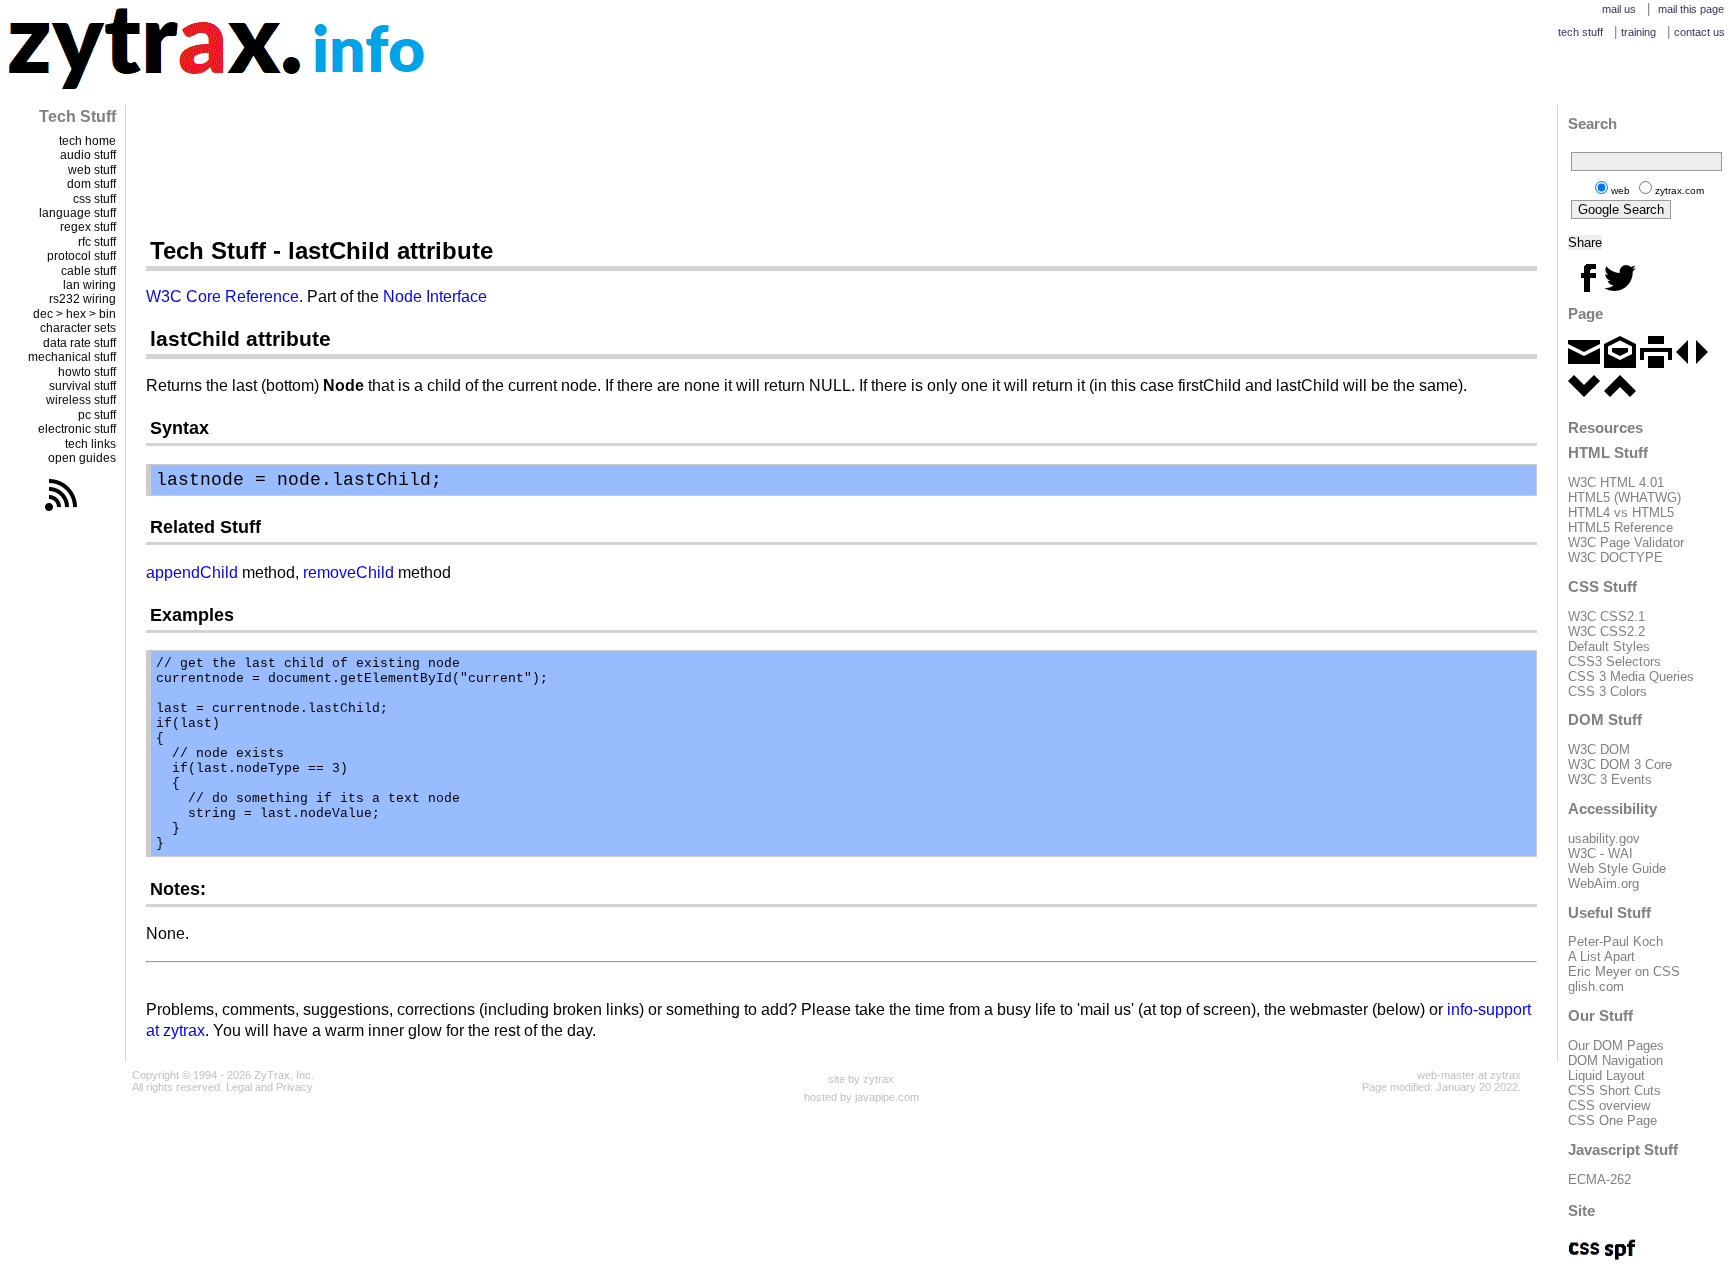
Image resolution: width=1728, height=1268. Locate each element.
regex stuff (88, 227)
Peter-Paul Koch (1615, 941)
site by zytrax (861, 1079)
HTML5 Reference (1620, 527)
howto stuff (87, 372)
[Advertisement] (842, 170)
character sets (78, 328)
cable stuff (88, 271)
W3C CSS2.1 (1606, 616)
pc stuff (97, 415)
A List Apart (1601, 956)
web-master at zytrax (1469, 1075)
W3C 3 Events (1610, 779)
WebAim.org (1603, 883)
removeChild (348, 572)
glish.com (1596, 986)
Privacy (294, 1087)
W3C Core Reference (222, 296)
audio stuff (88, 155)
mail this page (1691, 9)
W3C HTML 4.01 (1616, 482)
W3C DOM (1599, 749)
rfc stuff (97, 242)
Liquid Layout (1606, 1075)
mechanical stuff (72, 357)
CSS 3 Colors (1607, 691)
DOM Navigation (1615, 1060)
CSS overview (1609, 1105)
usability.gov (1604, 838)
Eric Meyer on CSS (1624, 971)
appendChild (192, 572)
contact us (1699, 32)
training (1638, 32)
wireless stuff (81, 400)
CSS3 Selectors (1614, 661)
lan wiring (89, 285)
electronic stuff (77, 429)
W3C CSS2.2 (1606, 631)
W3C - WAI (1600, 853)
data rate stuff (79, 343)
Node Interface (435, 296)
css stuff (94, 199)
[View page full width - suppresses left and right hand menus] (1692, 363)
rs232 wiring (82, 299)
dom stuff (91, 184)
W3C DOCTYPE (1615, 557)
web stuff (92, 170)
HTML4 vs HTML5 (1621, 512)
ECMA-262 (1599, 1179)
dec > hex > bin (74, 314)
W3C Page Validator (1626, 542)
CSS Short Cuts (1614, 1090)
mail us (1619, 9)
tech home (87, 141)
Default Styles (1609, 646)
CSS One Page (1612, 1120)
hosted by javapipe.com (861, 1097)
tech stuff (1580, 32)
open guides (82, 458)
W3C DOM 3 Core (1620, 764)
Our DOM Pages (1616, 1045)
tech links (90, 444)
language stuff (77, 213)
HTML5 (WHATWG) (1624, 497)
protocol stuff (81, 256)
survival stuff (82, 386)
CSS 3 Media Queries (1631, 676)
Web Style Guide (1617, 868)
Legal (239, 1087)
